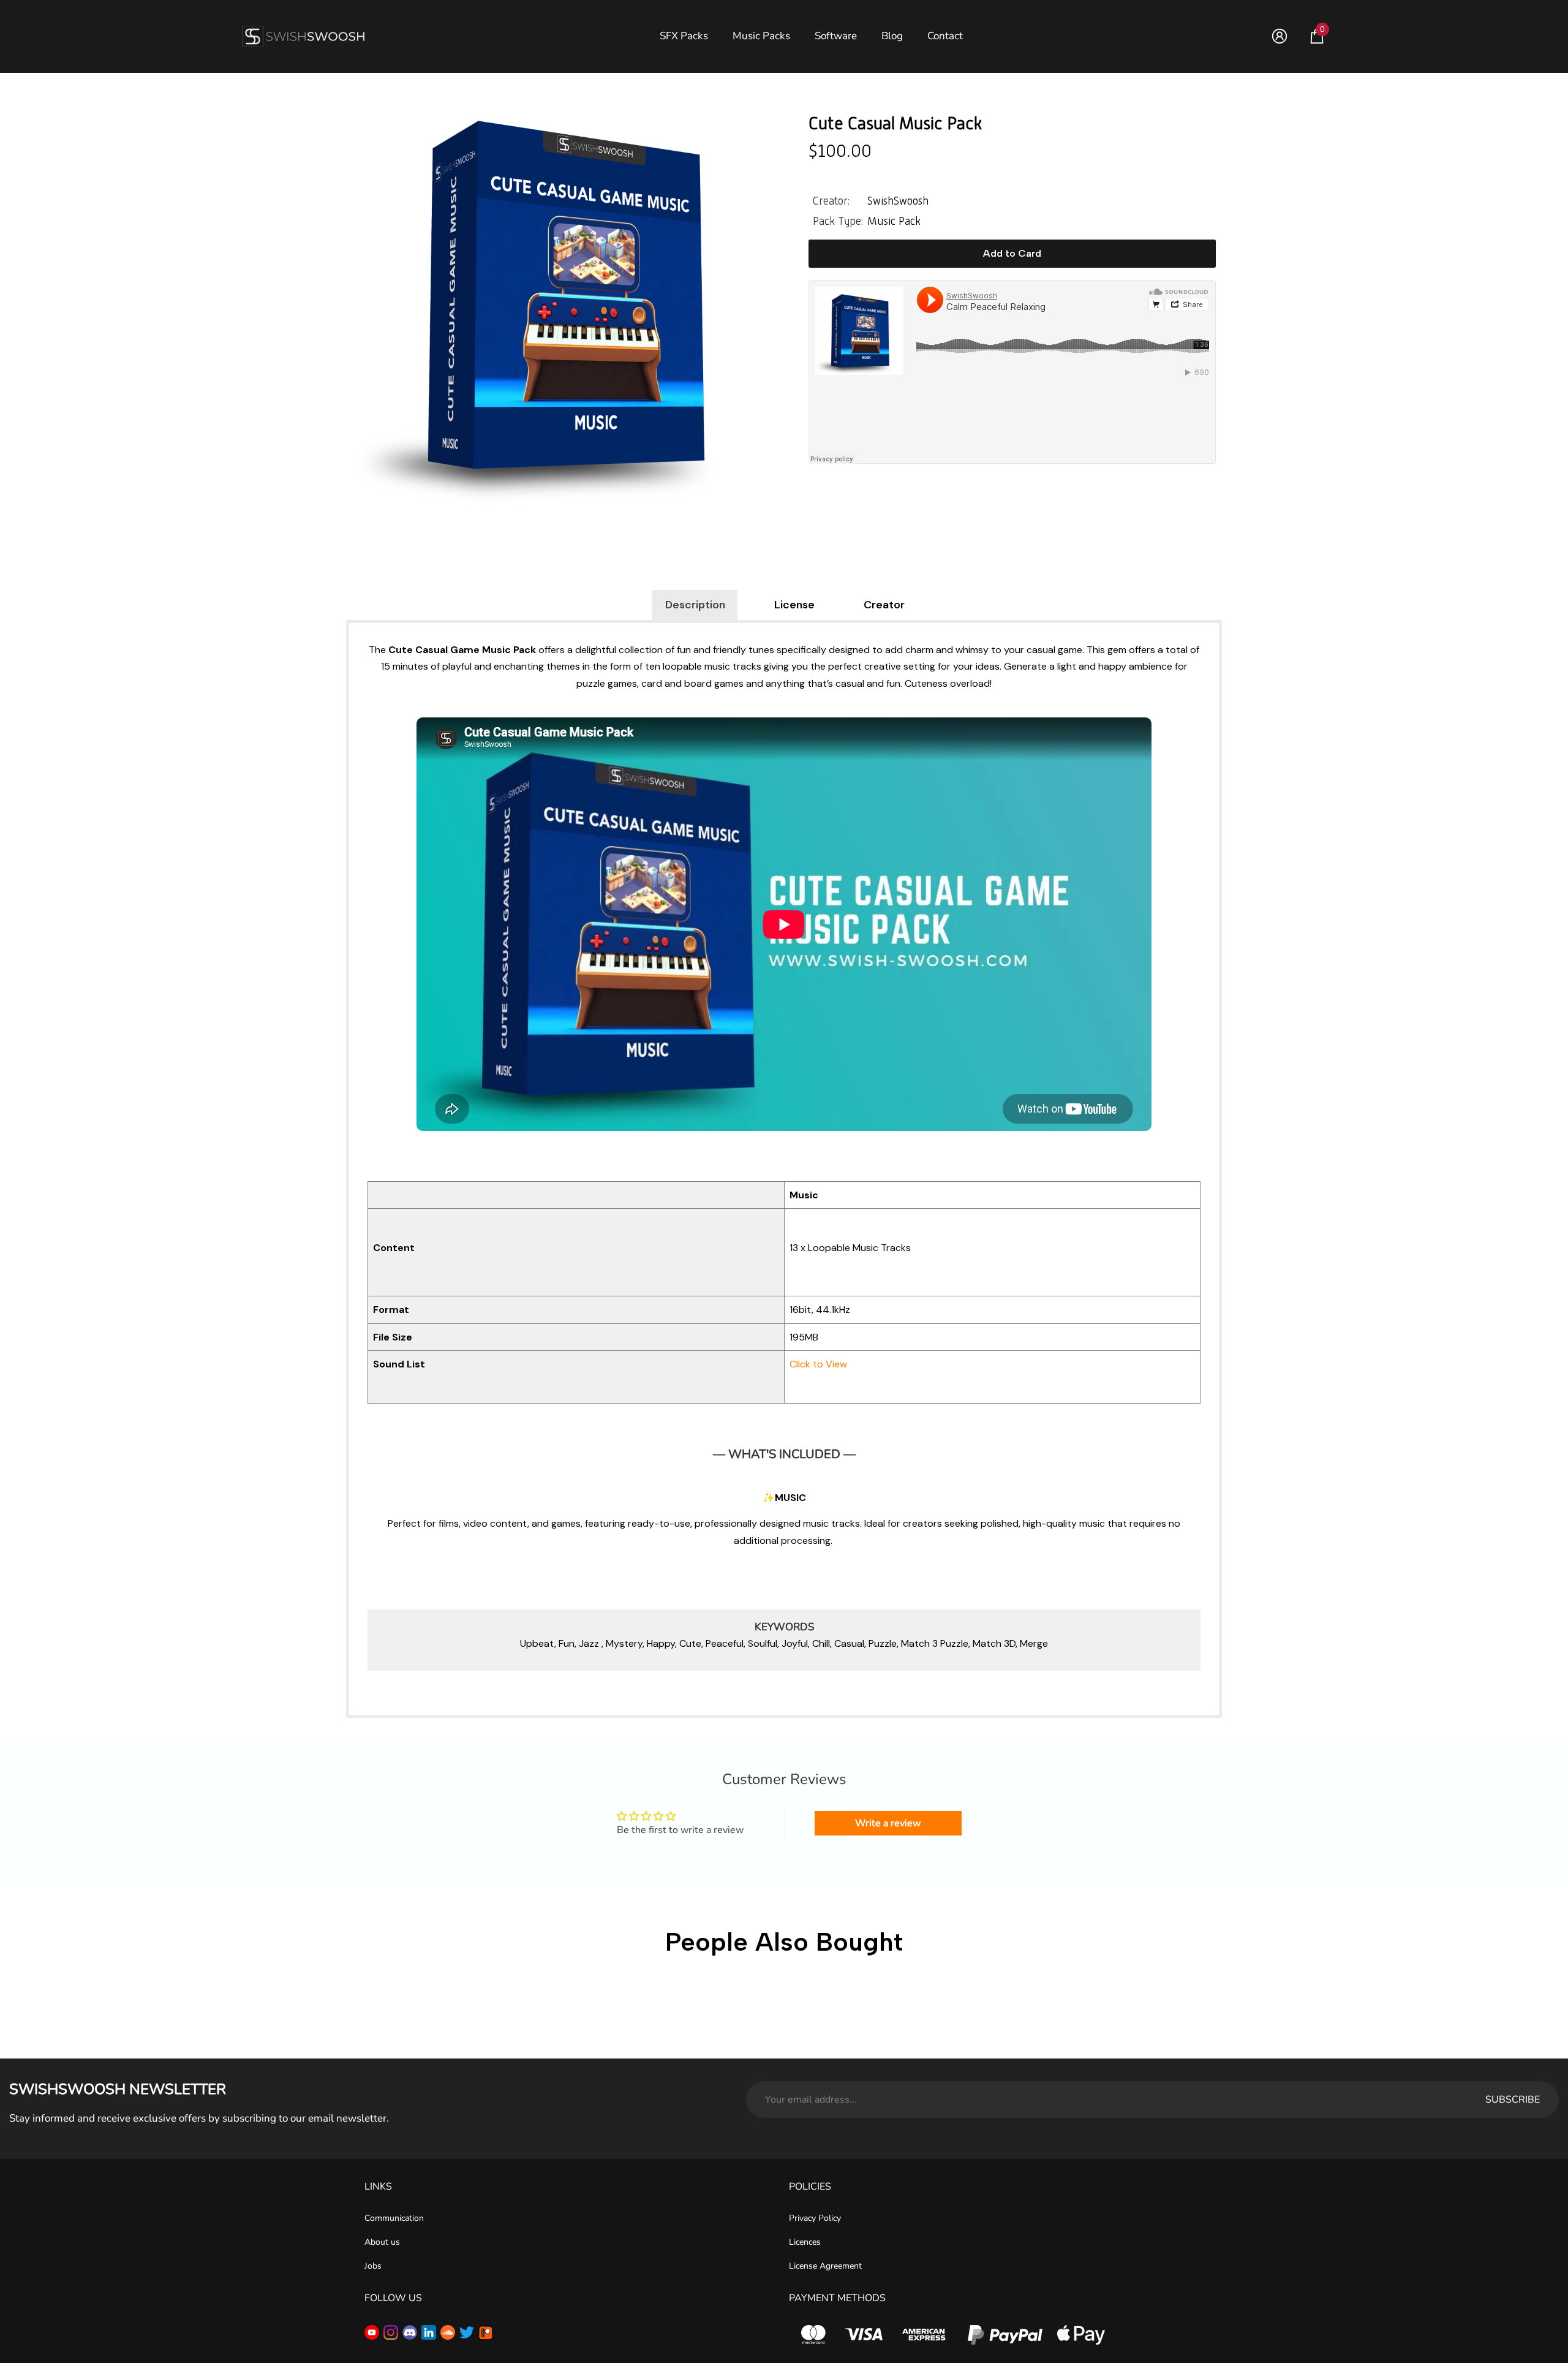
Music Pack (894, 221)
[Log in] (1280, 36)
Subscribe (1513, 2100)
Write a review (888, 1823)
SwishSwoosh (898, 201)
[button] (1317, 36)
